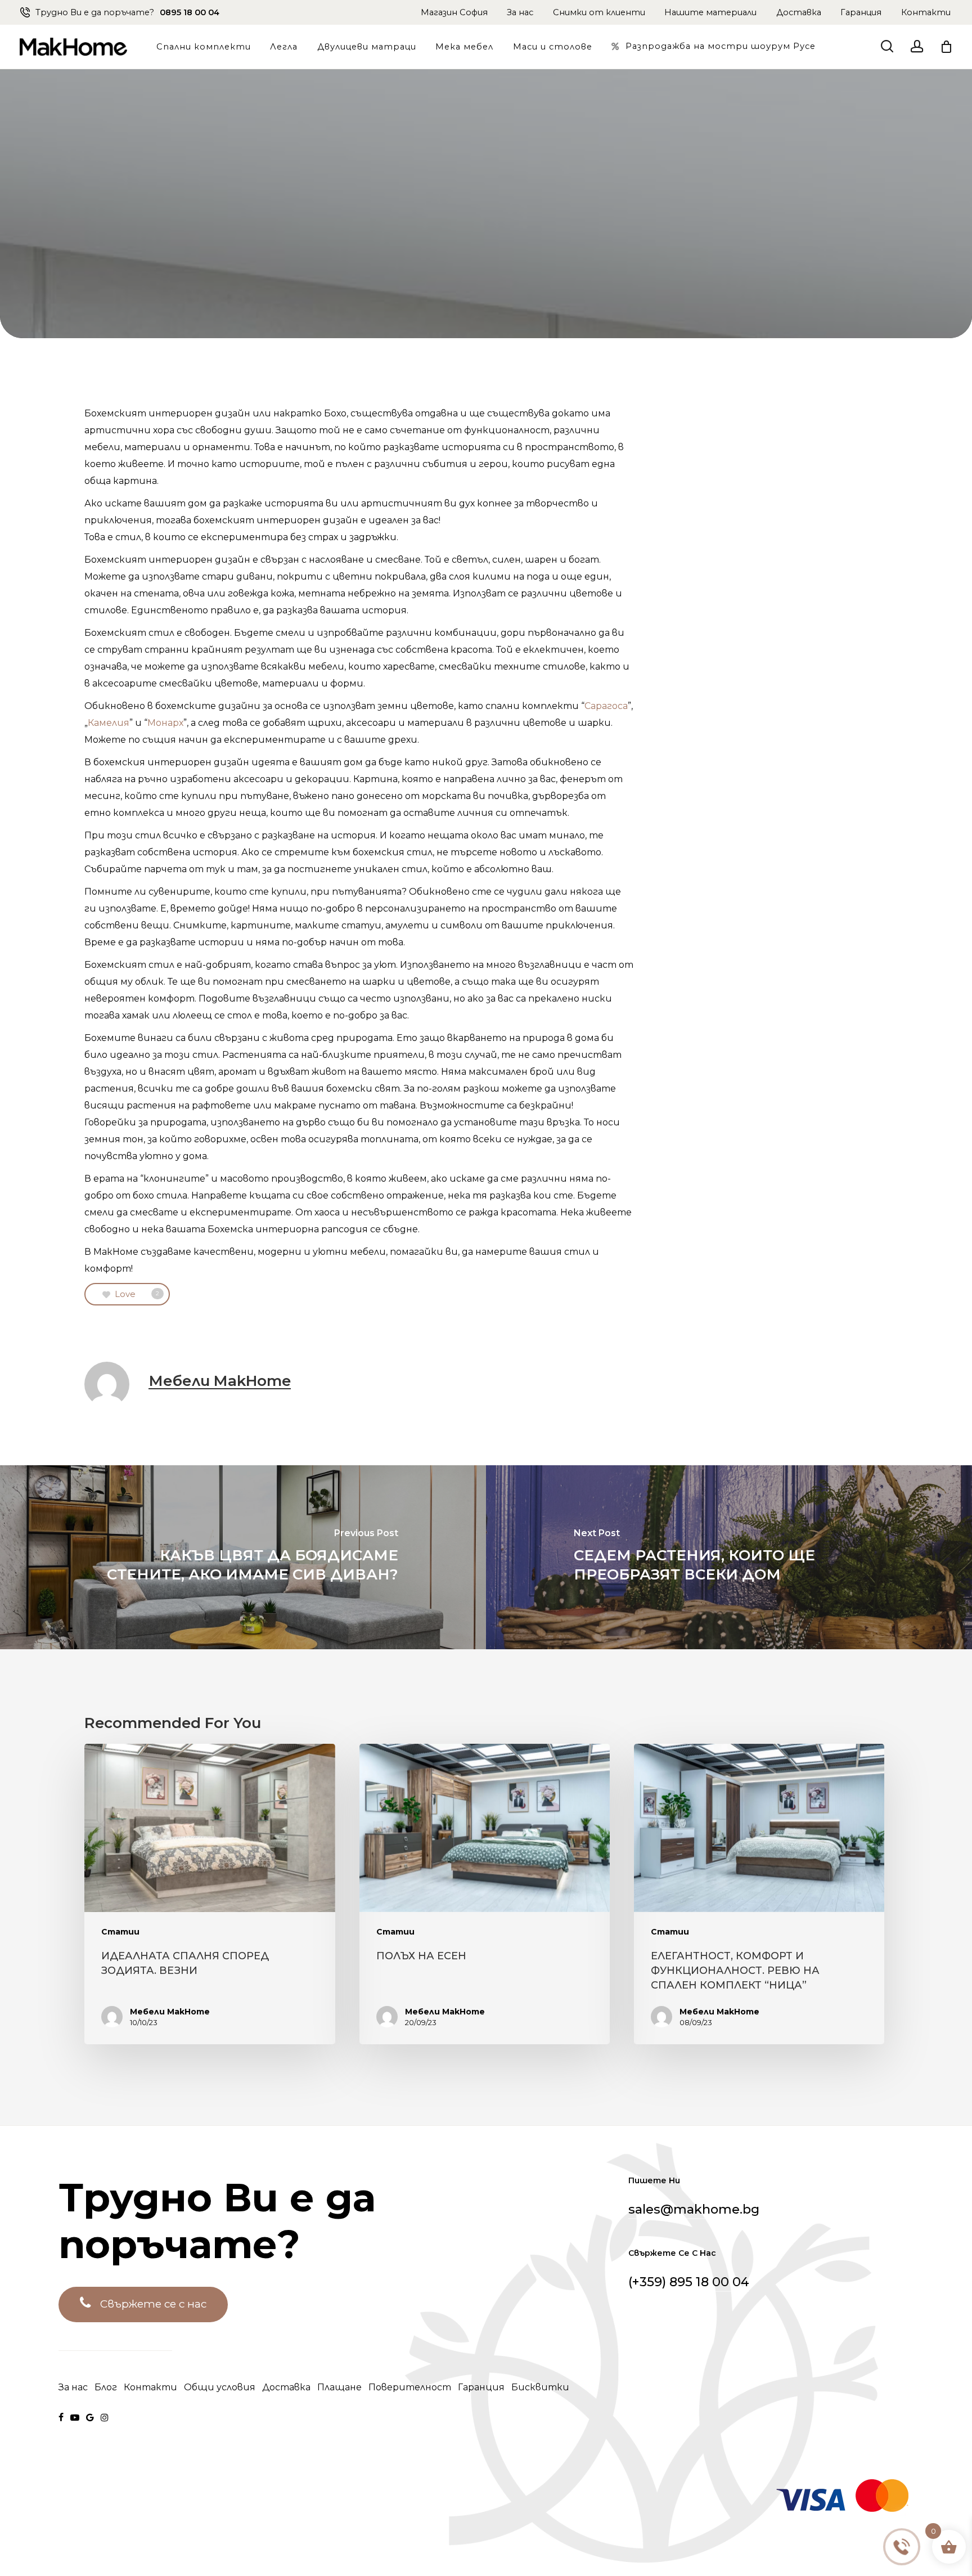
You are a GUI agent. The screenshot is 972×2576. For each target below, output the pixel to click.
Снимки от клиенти (599, 12)
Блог (106, 2387)
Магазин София (454, 12)
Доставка (799, 12)
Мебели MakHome (220, 1381)
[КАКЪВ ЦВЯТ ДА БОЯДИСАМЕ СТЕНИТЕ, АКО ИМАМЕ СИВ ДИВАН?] (243, 1557)
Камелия (109, 723)
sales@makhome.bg (694, 2209)
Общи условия (220, 2387)
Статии (120, 1932)
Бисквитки (540, 2387)
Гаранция (861, 12)
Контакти (926, 12)
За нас (520, 12)
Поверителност (410, 2387)
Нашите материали (710, 12)
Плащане (339, 2387)
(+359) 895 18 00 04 (689, 2282)
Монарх (165, 723)
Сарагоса (606, 706)
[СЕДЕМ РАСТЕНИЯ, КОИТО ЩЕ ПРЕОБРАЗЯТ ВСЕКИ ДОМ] (729, 1557)
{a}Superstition (412, 2537)
